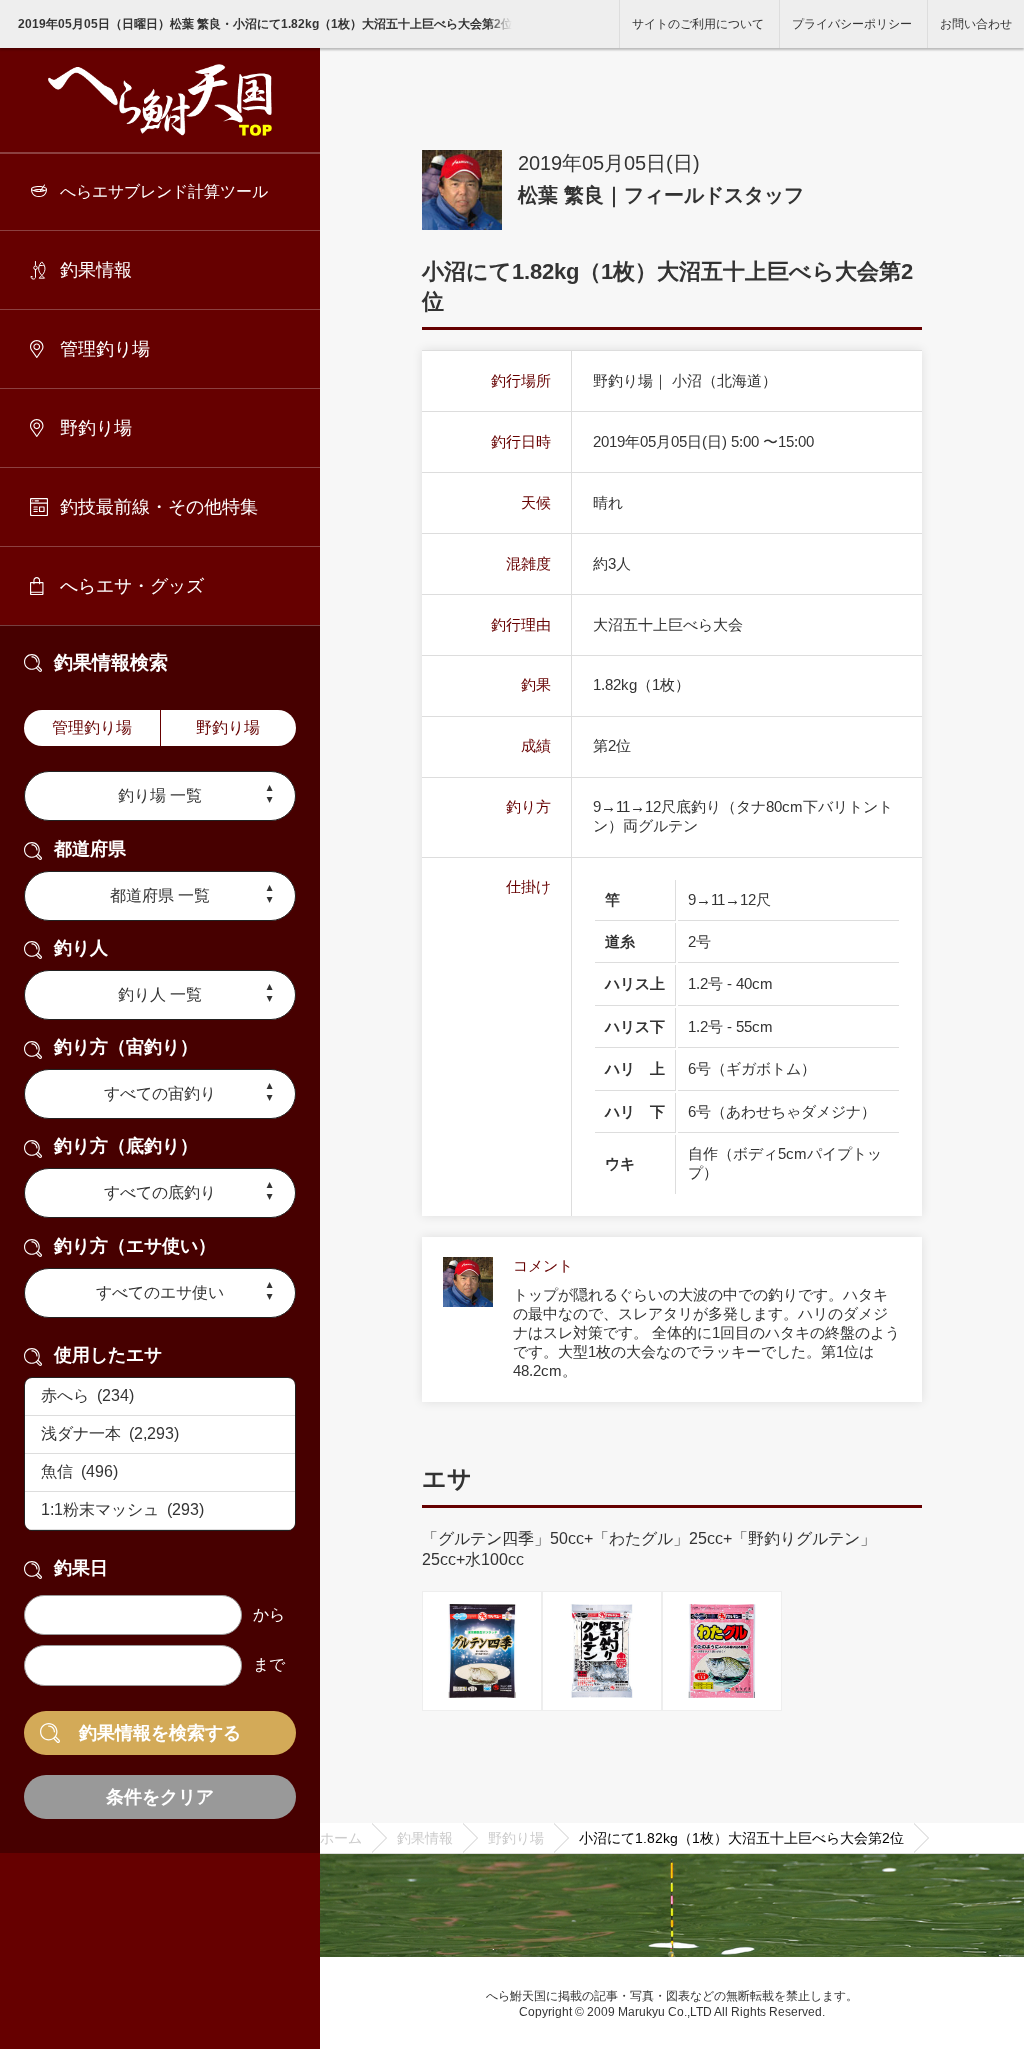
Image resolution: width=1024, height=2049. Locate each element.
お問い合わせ (976, 24)
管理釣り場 (105, 349)
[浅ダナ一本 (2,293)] (160, 1435)
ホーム (341, 1838)
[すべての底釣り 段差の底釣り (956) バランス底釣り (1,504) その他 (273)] (160, 1193)
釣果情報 (96, 270)
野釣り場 (96, 428)
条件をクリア (160, 1797)
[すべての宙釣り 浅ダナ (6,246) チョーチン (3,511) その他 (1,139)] (160, 1094)
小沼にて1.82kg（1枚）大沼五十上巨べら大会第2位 (741, 1838)
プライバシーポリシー (852, 24)
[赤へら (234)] (160, 1397)
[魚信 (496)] (160, 1473)
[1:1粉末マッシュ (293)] (160, 1511)
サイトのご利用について (698, 24)
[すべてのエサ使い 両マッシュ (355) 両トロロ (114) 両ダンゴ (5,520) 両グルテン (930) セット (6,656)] (160, 1293)
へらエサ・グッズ (132, 586)
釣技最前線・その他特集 (159, 507)
